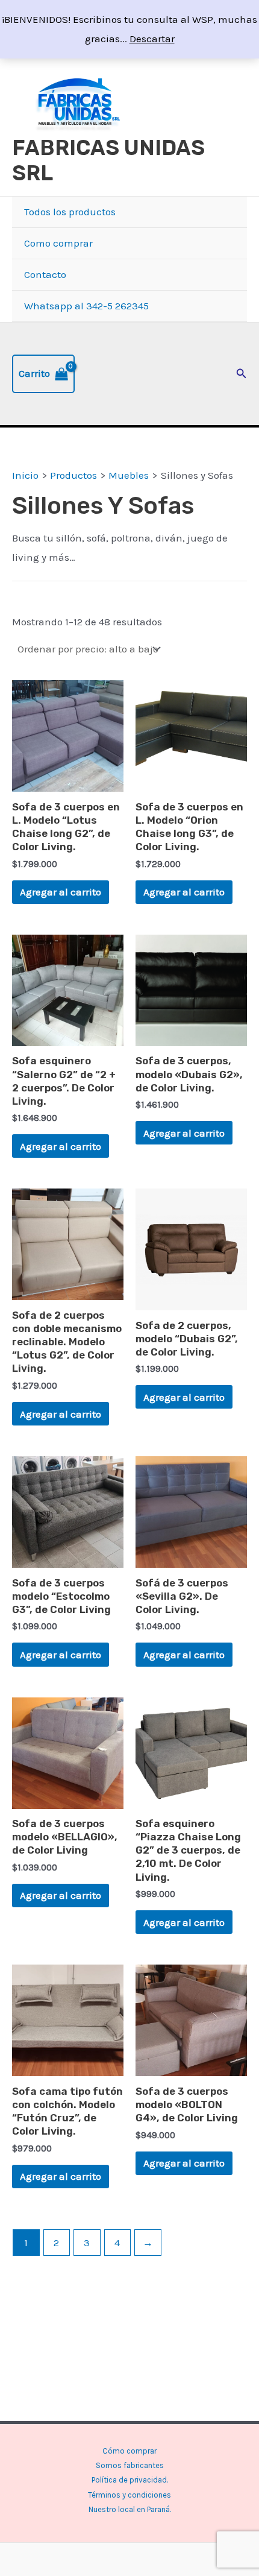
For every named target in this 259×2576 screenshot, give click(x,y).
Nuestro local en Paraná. (130, 2509)
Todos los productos (70, 212)
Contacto (45, 274)
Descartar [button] (152, 39)
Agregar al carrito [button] (61, 892)
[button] (242, 374)
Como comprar (58, 243)
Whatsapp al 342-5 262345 (86, 306)
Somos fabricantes (130, 2465)
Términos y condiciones (129, 2495)
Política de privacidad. (130, 2480)
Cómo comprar (129, 2451)
